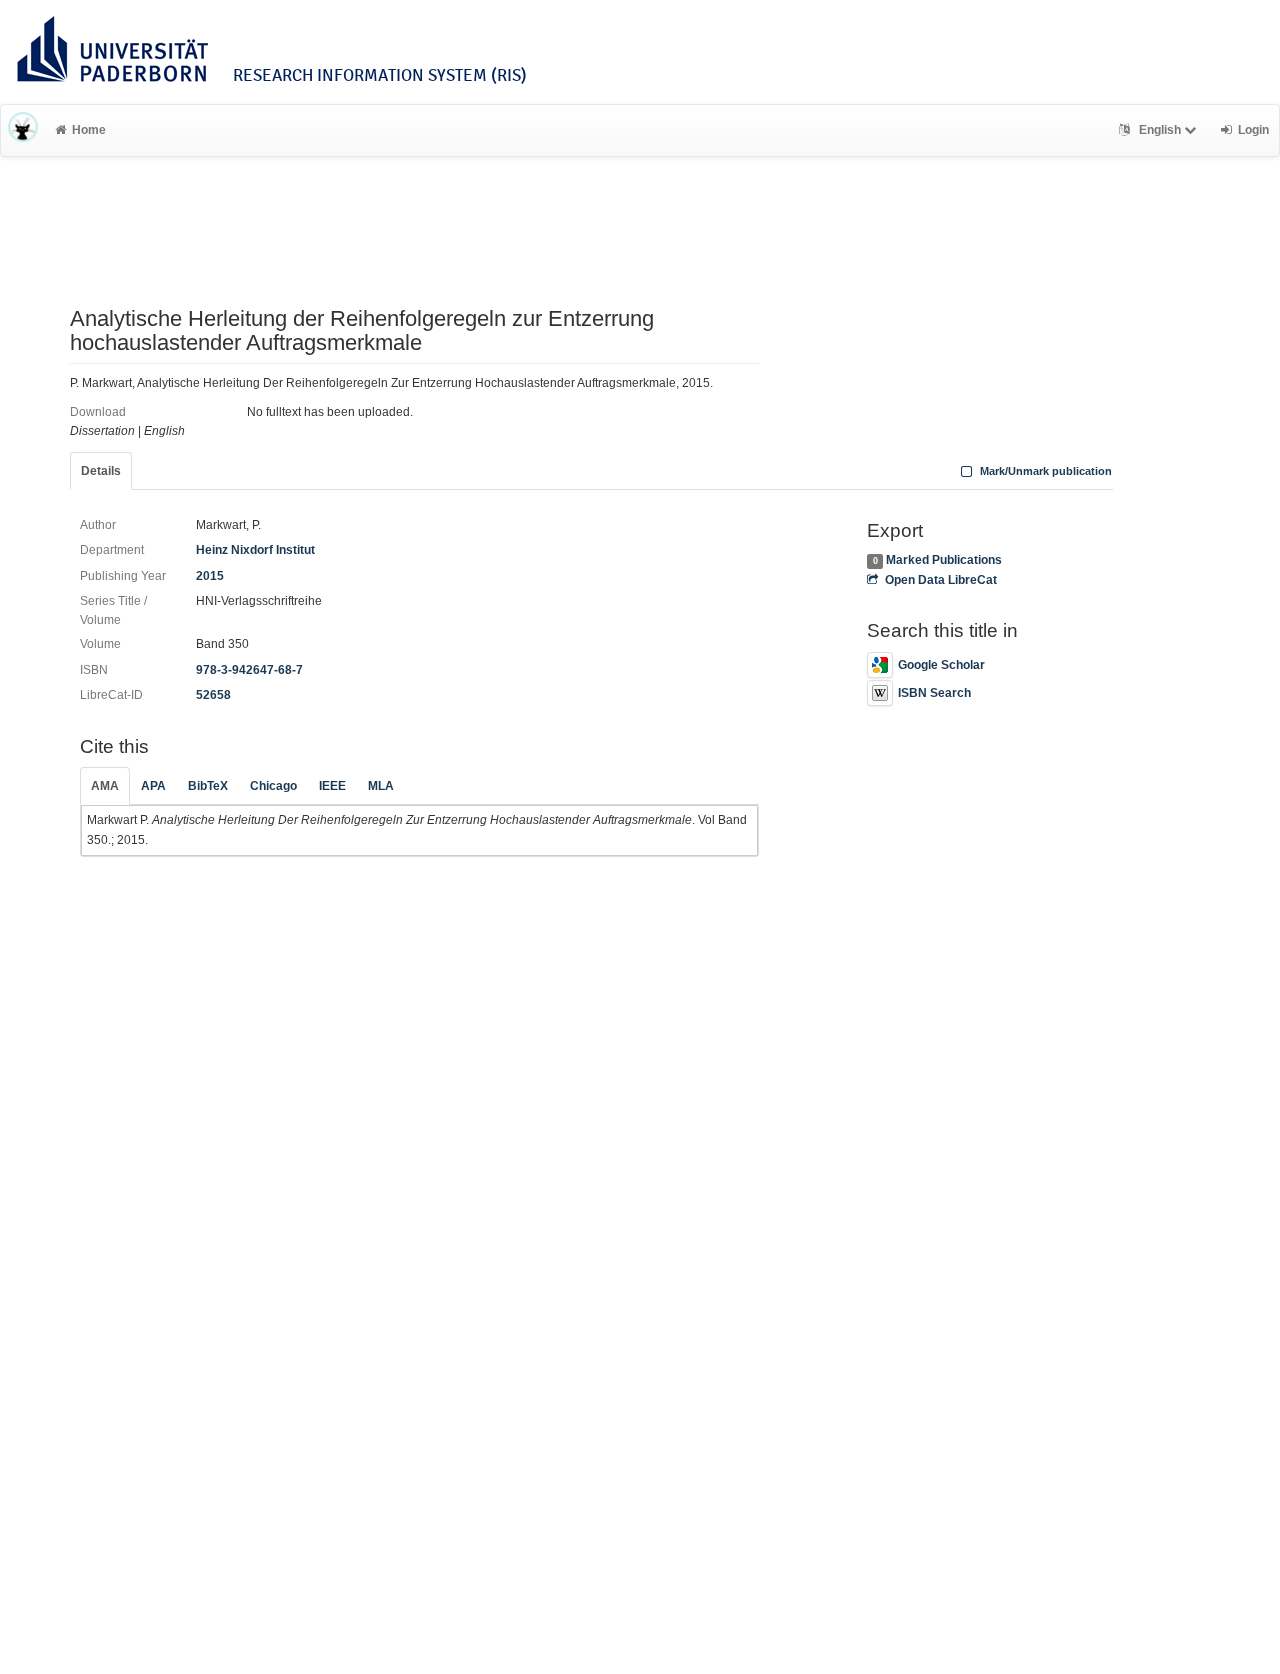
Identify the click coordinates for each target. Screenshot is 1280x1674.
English (1160, 130)
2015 (210, 576)
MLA (381, 786)
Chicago (273, 786)
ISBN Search (934, 693)
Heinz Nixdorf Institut (255, 550)
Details (101, 471)
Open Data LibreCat (940, 580)
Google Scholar (941, 665)
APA (153, 786)
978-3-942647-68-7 (249, 670)
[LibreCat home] (23, 130)
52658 (213, 695)
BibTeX (208, 786)
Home (89, 130)
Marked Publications (944, 560)
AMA (105, 786)
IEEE (332, 786)
